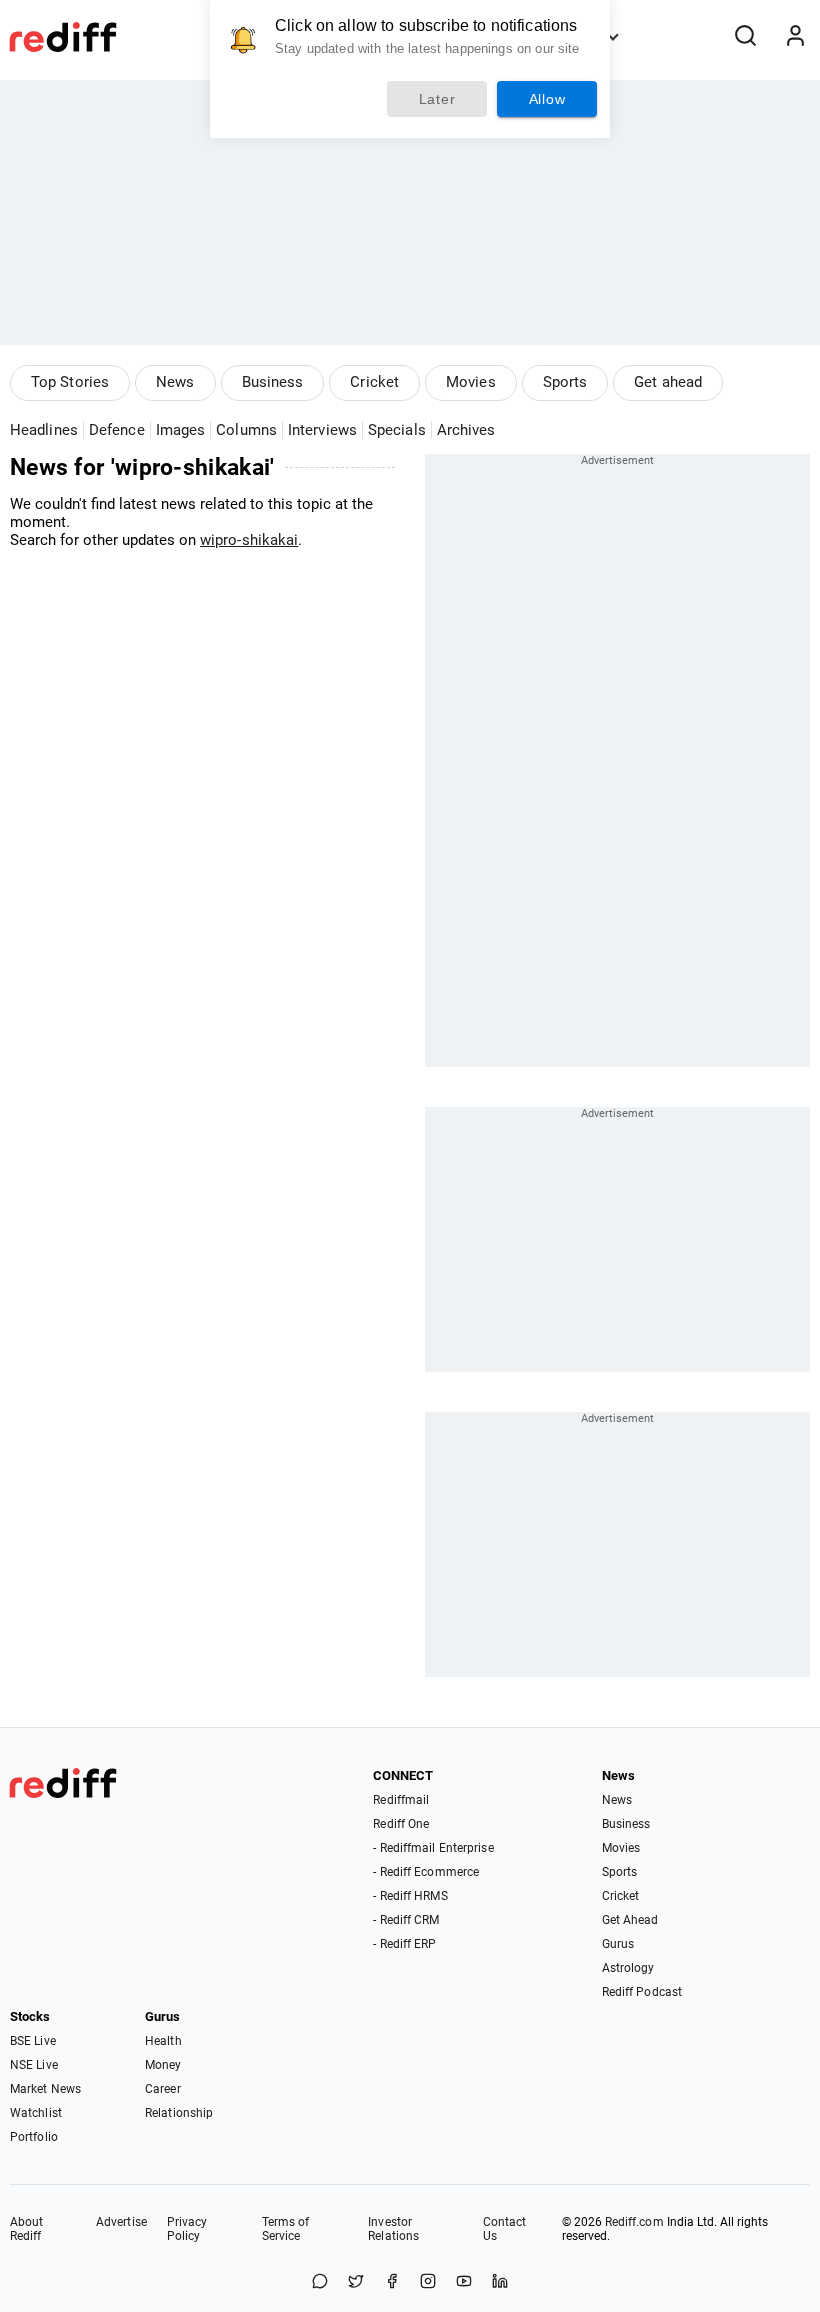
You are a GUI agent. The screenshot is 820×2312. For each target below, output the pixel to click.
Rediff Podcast (642, 1992)
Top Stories (70, 382)
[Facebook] (392, 2282)
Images (181, 430)
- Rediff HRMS (410, 1896)
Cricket (374, 382)
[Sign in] (795, 37)
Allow (547, 99)
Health (163, 2041)
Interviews (322, 430)
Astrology (628, 1968)
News (175, 382)
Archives (466, 430)
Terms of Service (286, 2229)
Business (273, 382)
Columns (246, 430)
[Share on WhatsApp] (320, 2282)
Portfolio (34, 2137)
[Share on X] (356, 2282)
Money (163, 2065)
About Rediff (27, 2229)
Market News (45, 2089)
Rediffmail (401, 1800)
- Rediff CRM (406, 1920)
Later (437, 99)
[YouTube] (464, 2282)
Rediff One (401, 1824)
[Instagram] (428, 2282)
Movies (471, 382)
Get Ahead (630, 1920)
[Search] (745, 37)
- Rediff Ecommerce (426, 1872)
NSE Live (34, 2065)
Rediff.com (634, 2222)
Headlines (44, 430)
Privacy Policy (187, 2229)
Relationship (179, 2113)
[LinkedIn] (500, 2282)
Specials (397, 430)
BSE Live (33, 2041)
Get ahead (668, 382)
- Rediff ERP (404, 1944)
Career (163, 2089)
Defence (117, 430)
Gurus (618, 1944)
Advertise (121, 2222)
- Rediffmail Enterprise (433, 1848)
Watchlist (36, 2113)
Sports (565, 382)
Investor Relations (393, 2229)
